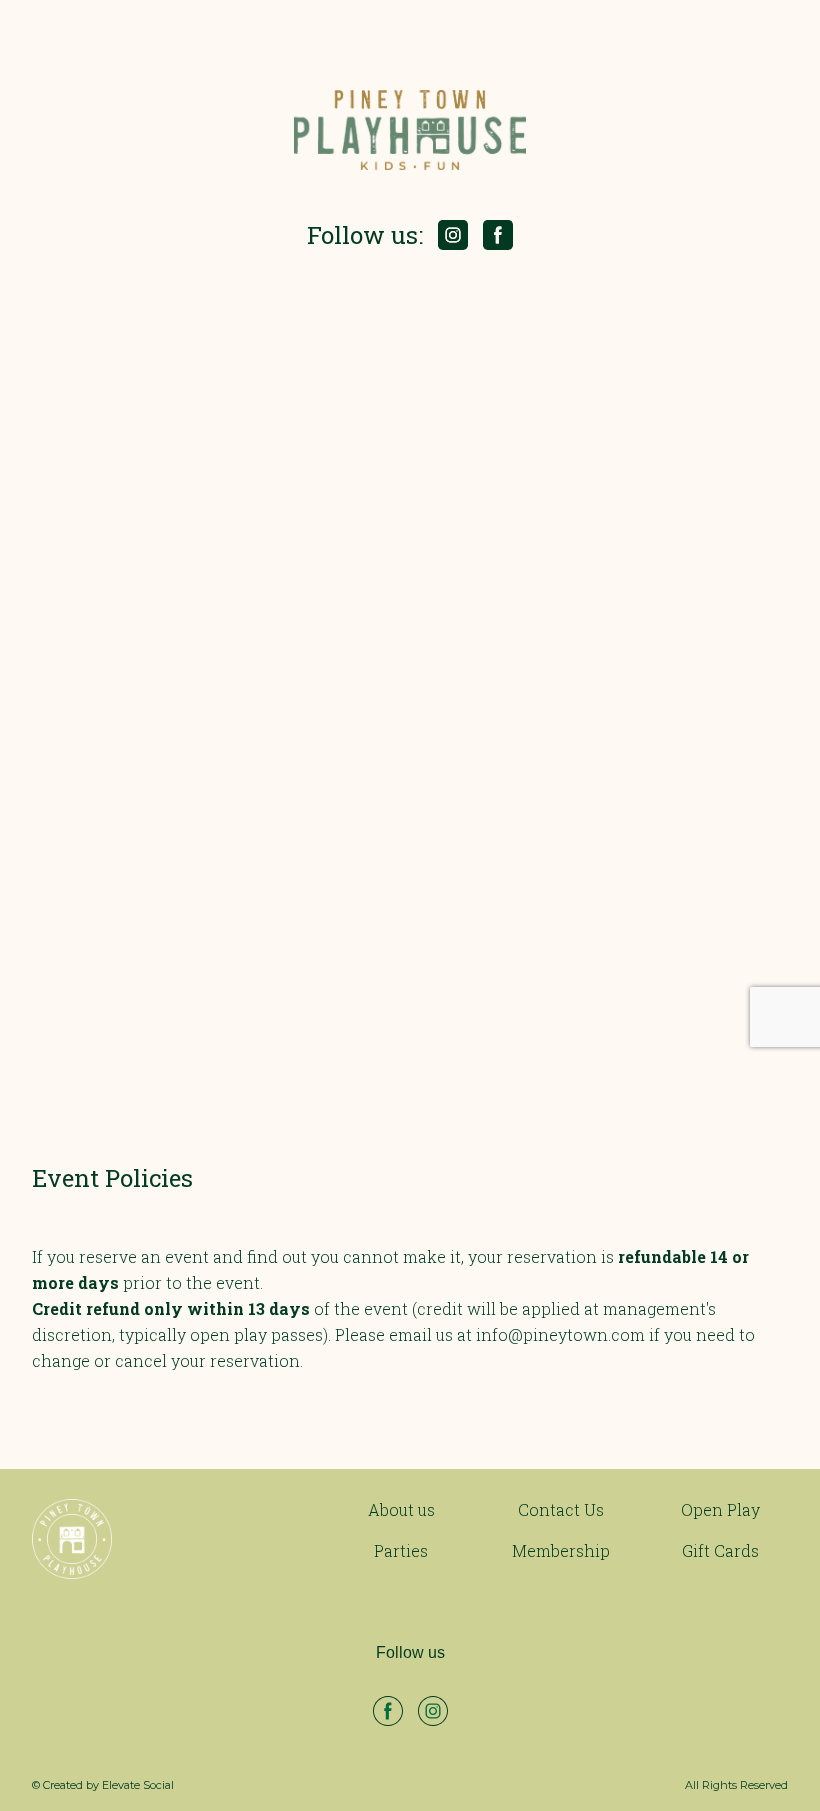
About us (401, 1509)
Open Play (720, 1509)
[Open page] (156, 1539)
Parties (401, 1550)
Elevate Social (138, 1785)
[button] (453, 235)
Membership (561, 1550)
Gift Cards (720, 1550)
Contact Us (561, 1509)
